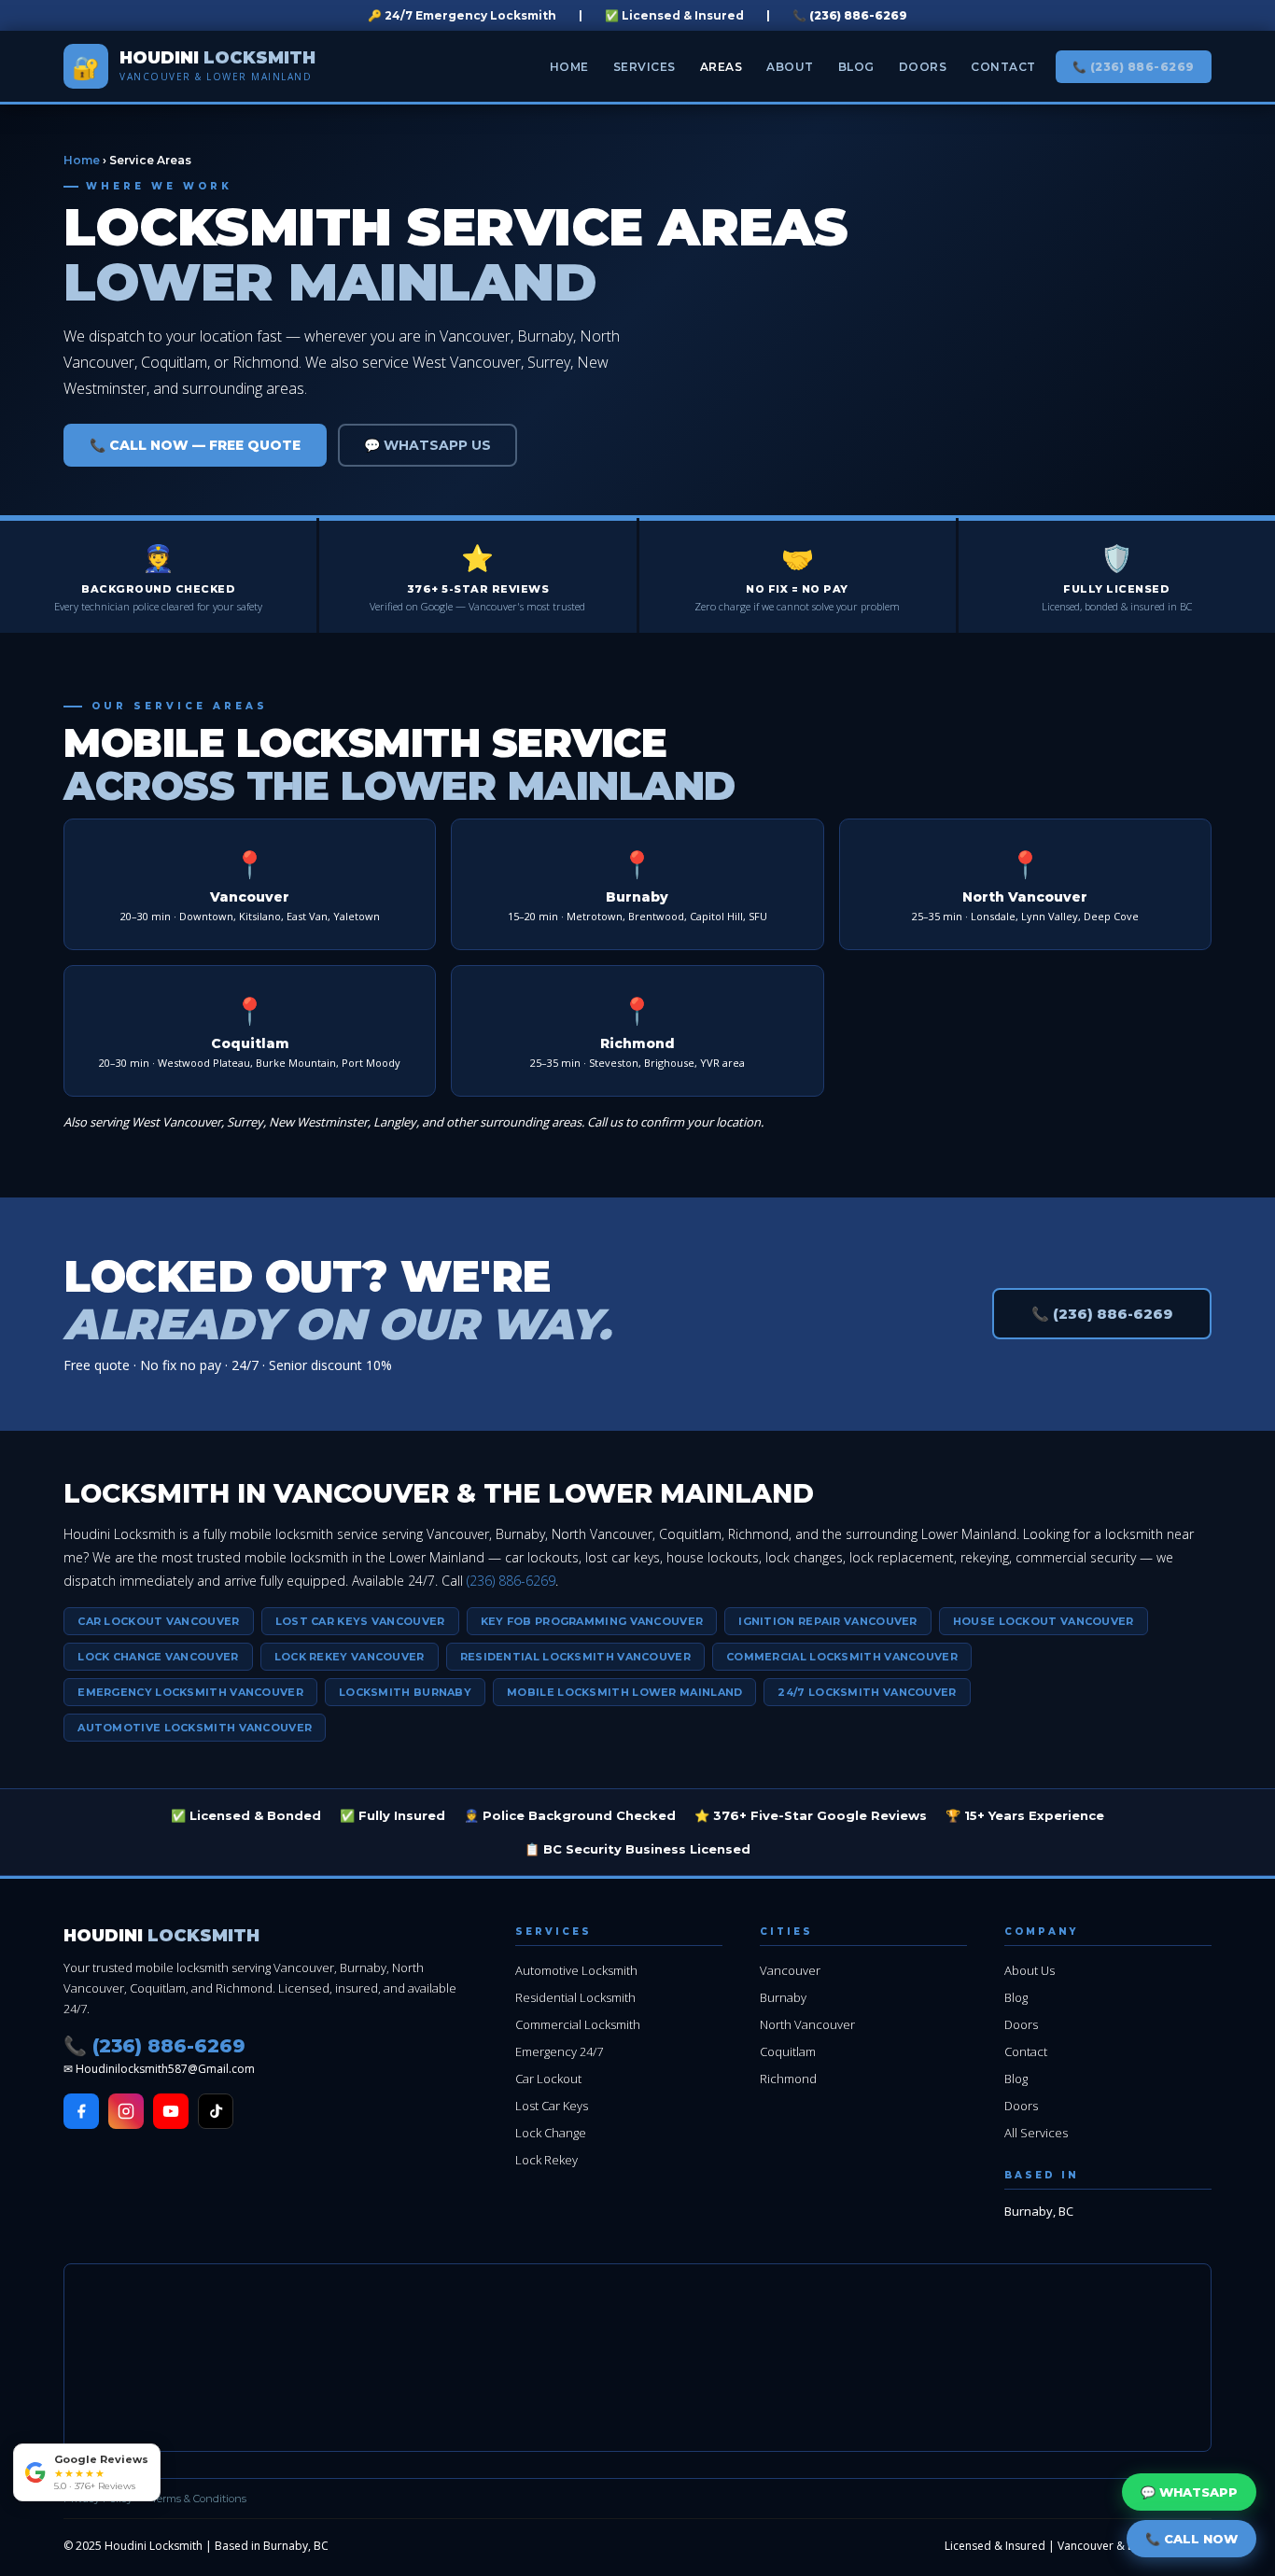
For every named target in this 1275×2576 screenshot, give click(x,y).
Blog (856, 67)
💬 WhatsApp (1189, 2492)
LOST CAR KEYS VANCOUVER (360, 1621)
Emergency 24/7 (559, 2051)
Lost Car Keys (552, 2106)
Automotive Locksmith (576, 1970)
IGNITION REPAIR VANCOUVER (828, 1621)
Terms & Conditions (199, 2499)
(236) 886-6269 (511, 1581)
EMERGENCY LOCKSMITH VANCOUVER (190, 1692)
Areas (722, 67)
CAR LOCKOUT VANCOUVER (158, 1621)
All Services (1036, 2133)
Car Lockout (548, 2079)
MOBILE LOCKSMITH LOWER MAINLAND (624, 1692)
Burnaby (783, 1997)
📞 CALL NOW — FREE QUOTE (195, 445)
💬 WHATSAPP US (427, 445)
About (790, 67)
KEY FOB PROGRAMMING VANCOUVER (592, 1621)
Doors (923, 67)
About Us (1030, 1970)
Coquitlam (788, 2051)
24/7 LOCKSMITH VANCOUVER (867, 1692)
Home (569, 67)
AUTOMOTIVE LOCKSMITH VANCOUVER (195, 1728)
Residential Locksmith (575, 1997)
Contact (1003, 67)
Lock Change (551, 2133)
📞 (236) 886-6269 (850, 15)
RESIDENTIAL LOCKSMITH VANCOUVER (575, 1657)
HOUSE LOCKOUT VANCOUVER (1044, 1621)
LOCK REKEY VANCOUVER (350, 1657)
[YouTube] (171, 2111)
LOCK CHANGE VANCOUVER (158, 1657)
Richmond (788, 2079)
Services (645, 67)
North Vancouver (807, 2024)
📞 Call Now (1191, 2539)
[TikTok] (216, 2111)
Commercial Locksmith (578, 2024)
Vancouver (790, 1970)
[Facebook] (81, 2111)
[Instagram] (126, 2111)
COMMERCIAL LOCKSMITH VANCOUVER (842, 1657)
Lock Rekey (546, 2160)
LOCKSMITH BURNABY (405, 1692)
